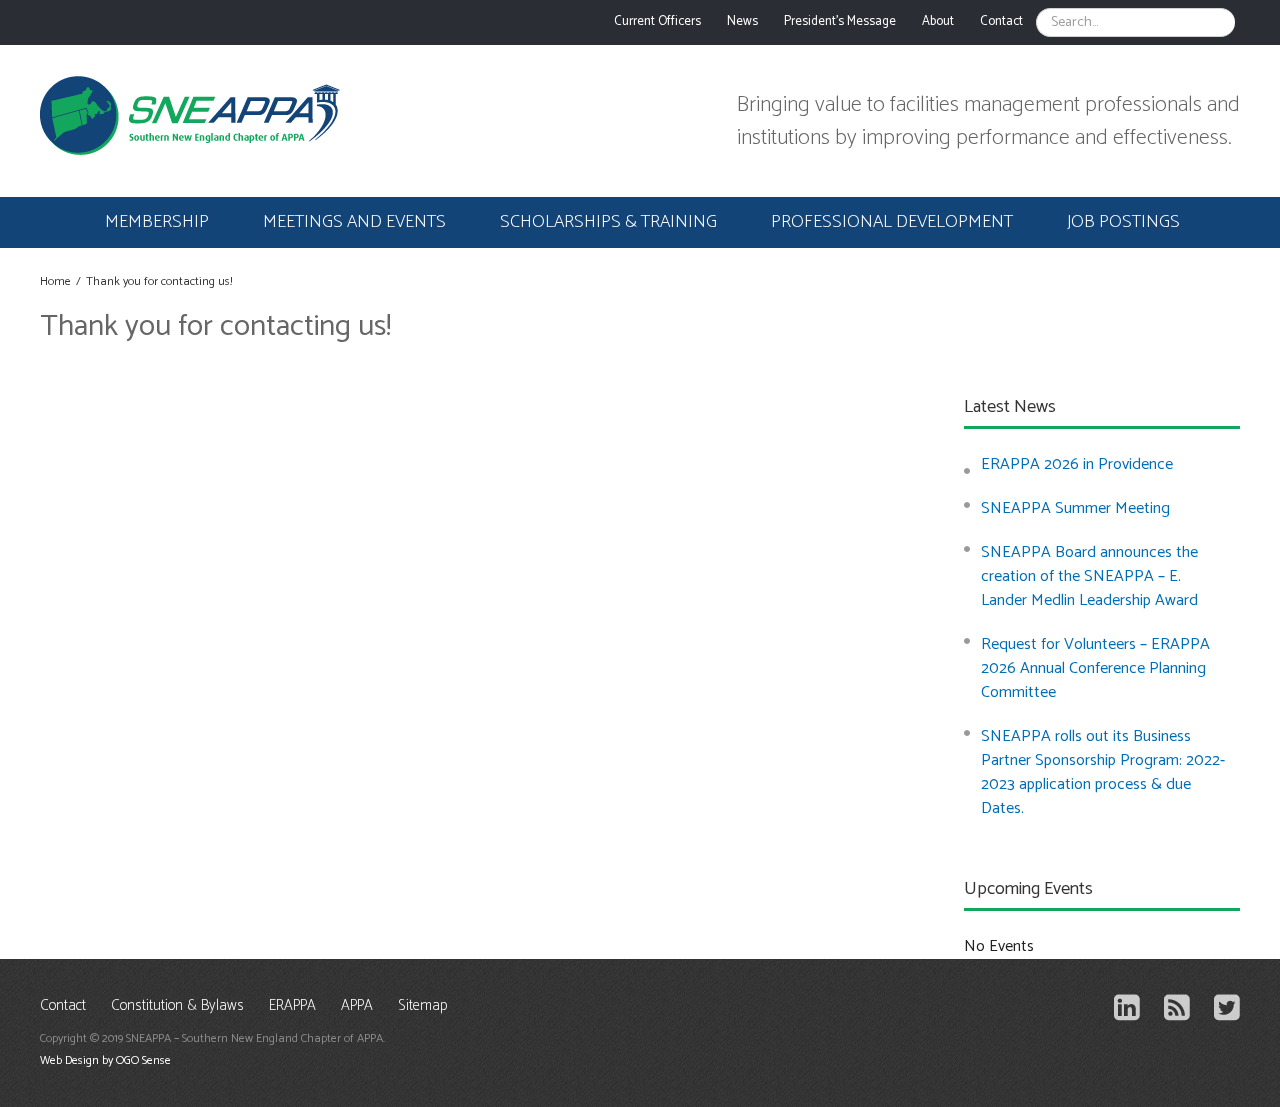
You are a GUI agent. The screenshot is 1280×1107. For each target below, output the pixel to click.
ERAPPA (292, 1006)
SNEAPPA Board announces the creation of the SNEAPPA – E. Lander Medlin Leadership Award (1089, 576)
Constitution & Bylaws (177, 1006)
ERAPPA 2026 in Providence (1077, 464)
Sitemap (423, 1006)
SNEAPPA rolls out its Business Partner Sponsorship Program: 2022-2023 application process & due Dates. (1103, 772)
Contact (63, 1006)
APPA (357, 1006)
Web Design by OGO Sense (105, 1060)
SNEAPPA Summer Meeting (1075, 508)
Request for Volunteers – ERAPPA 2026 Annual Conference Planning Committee (1095, 668)
